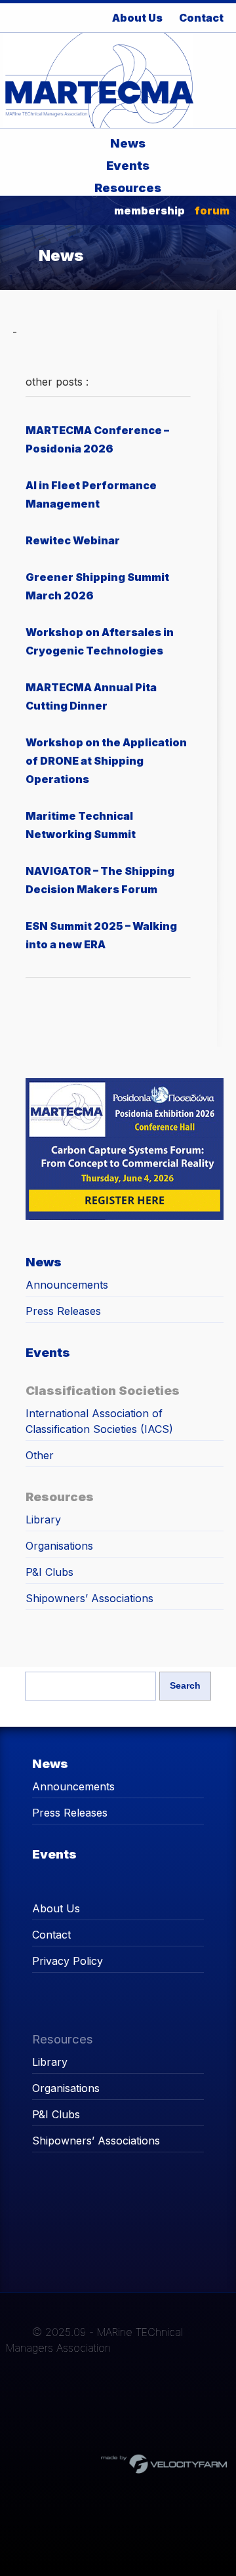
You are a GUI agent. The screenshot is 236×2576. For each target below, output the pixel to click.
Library (43, 1519)
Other (40, 1455)
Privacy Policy (68, 1961)
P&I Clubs (49, 1572)
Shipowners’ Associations (89, 1598)
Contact (51, 1935)
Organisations (59, 1546)
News (128, 143)
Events (128, 165)
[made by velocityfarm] (165, 2463)
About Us (56, 1908)
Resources (128, 188)
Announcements (67, 1285)
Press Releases (63, 1311)
